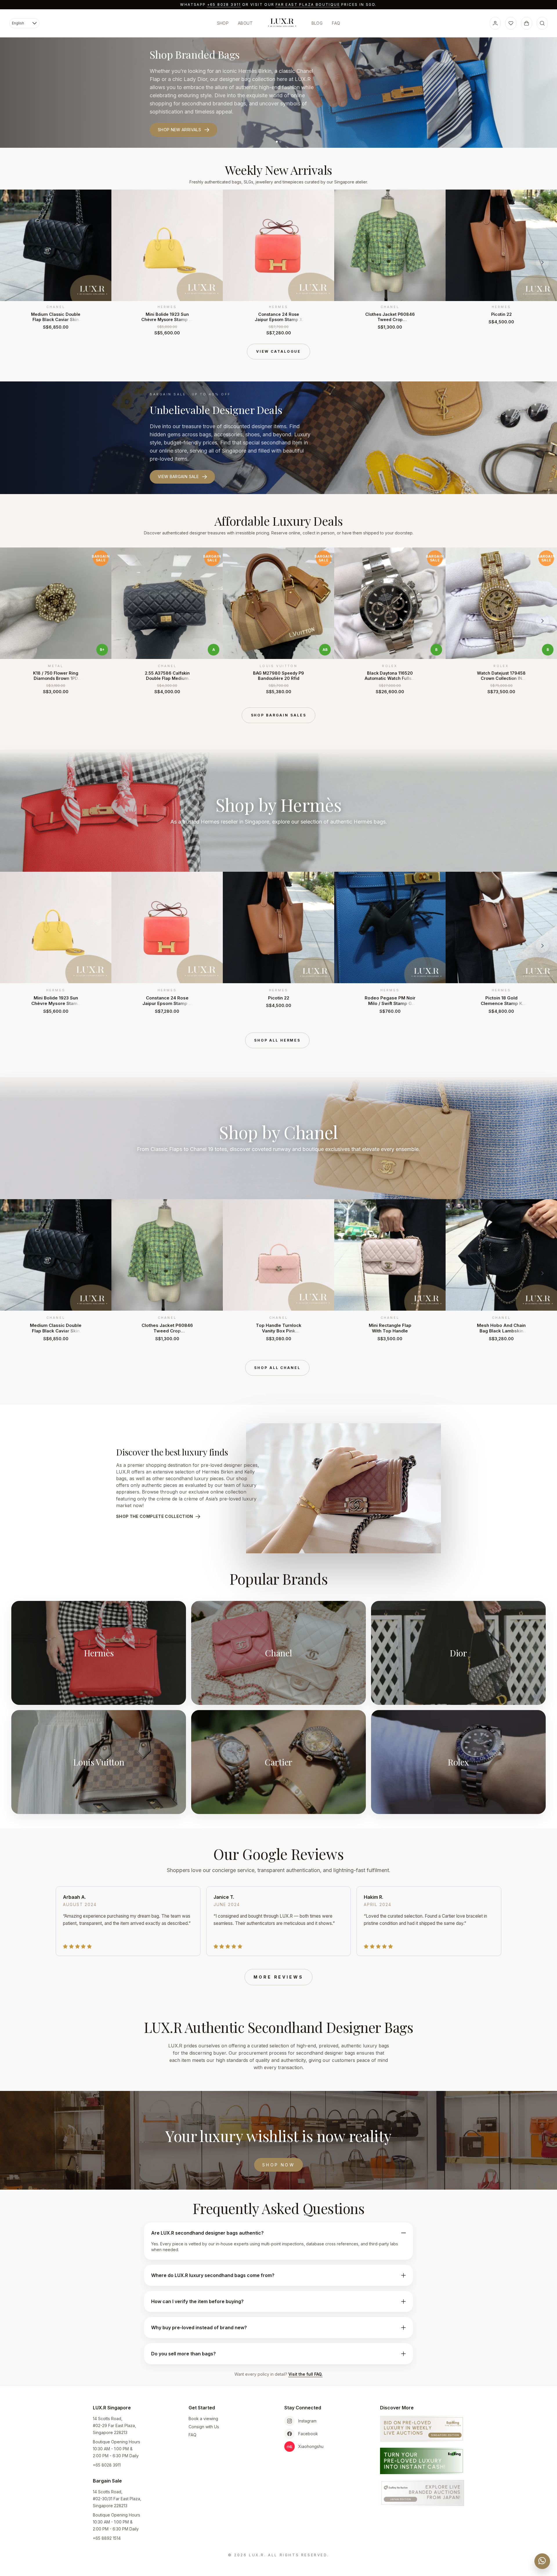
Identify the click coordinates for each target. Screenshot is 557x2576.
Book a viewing (203, 2419)
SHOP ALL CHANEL (277, 1368)
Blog (317, 23)
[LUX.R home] (282, 23)
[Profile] (495, 23)
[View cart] (527, 23)
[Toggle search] (542, 23)
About (245, 23)
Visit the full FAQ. (305, 2374)
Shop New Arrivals (179, 130)
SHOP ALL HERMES (277, 1040)
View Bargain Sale (178, 477)
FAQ (336, 23)
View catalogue (278, 351)
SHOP (223, 23)
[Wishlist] (511, 23)
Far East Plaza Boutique (308, 4)
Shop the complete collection (155, 1516)
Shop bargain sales (279, 715)
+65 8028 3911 (224, 4)
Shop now (278, 2165)
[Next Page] (542, 262)
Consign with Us (204, 2427)
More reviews (278, 1977)
